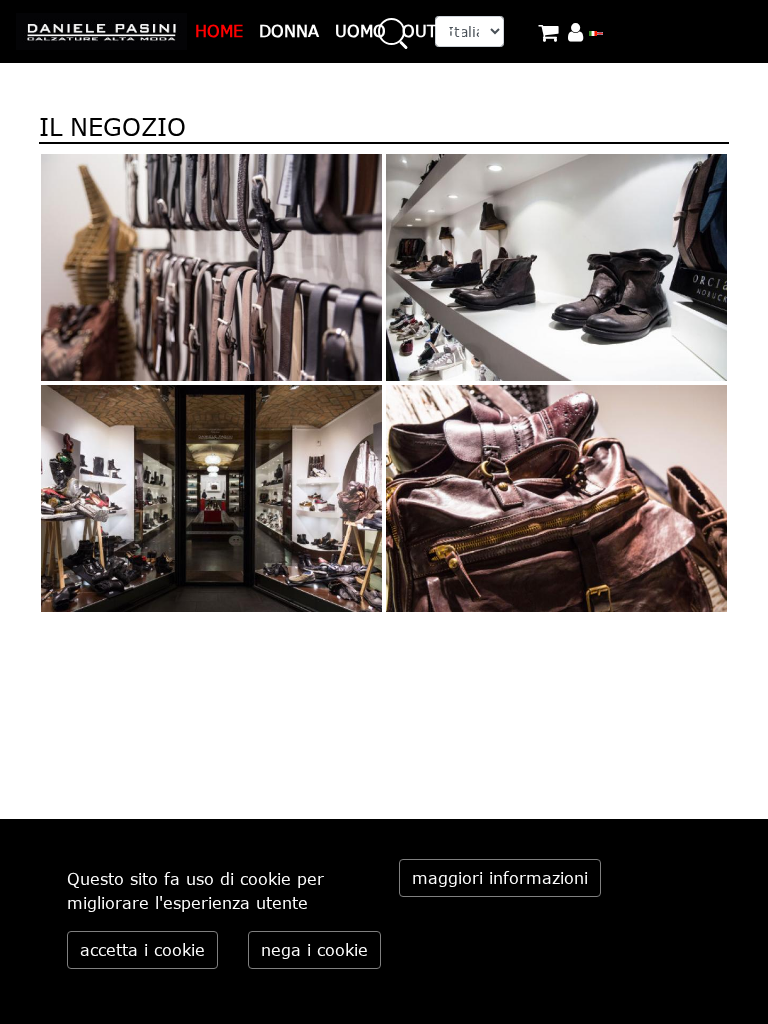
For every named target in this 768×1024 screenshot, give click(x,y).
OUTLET (434, 31)
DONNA (289, 31)
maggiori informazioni (500, 878)
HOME (219, 31)
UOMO (360, 31)
